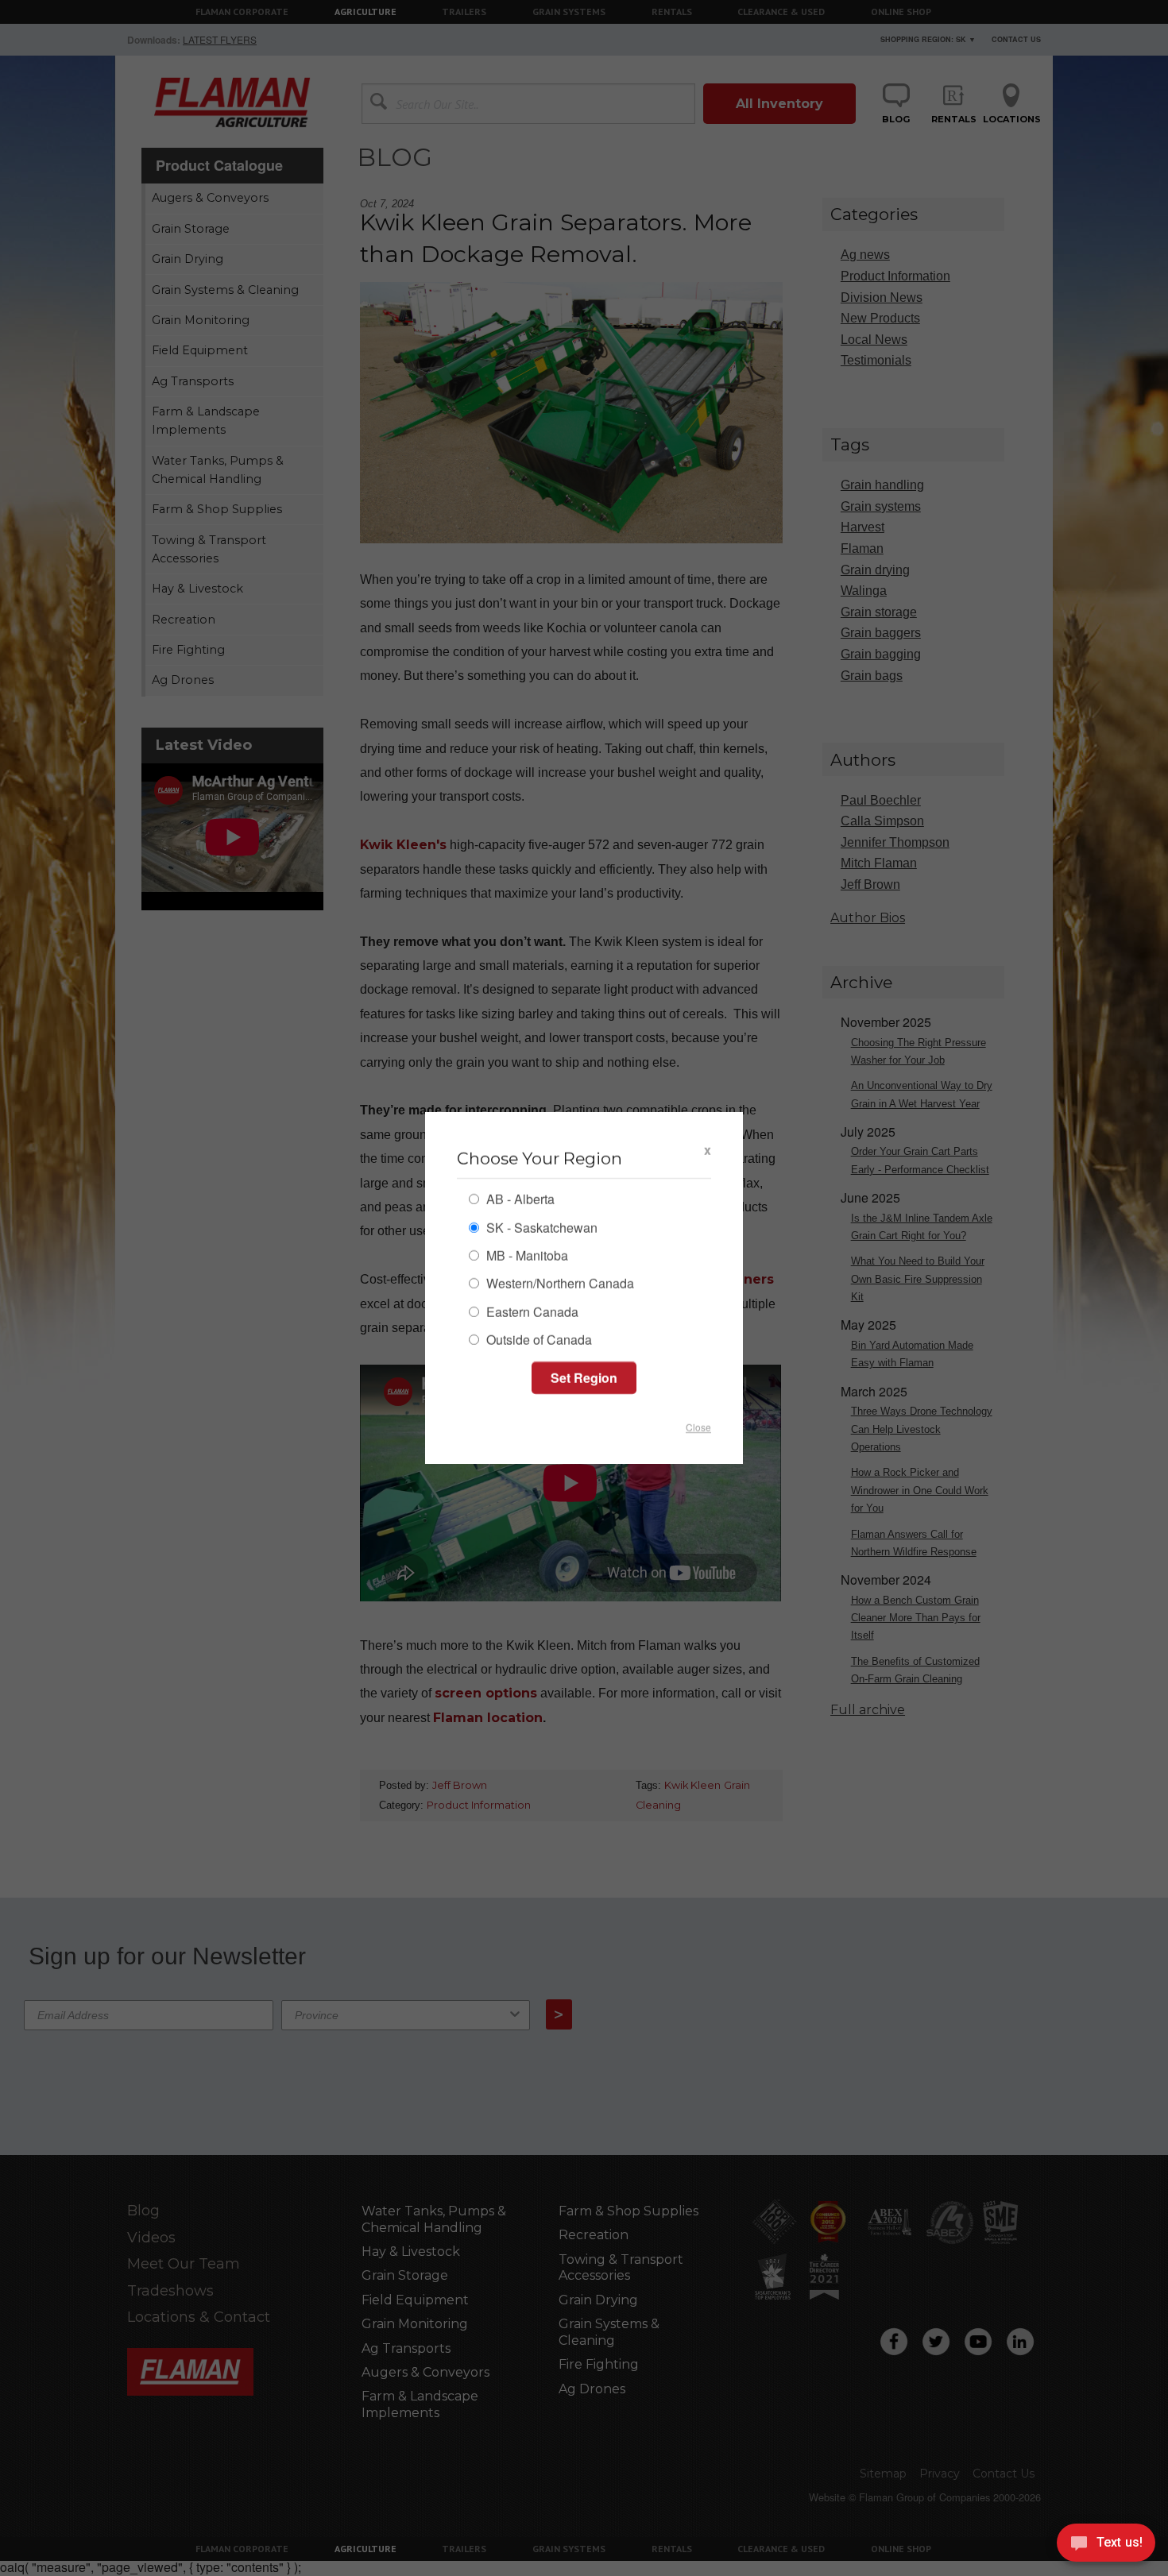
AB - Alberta (519, 1201)
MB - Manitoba (526, 1257)
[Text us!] (1106, 2545)
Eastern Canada (531, 1313)
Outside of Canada (538, 1341)
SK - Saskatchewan (540, 1228)
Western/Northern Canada (559, 1285)
